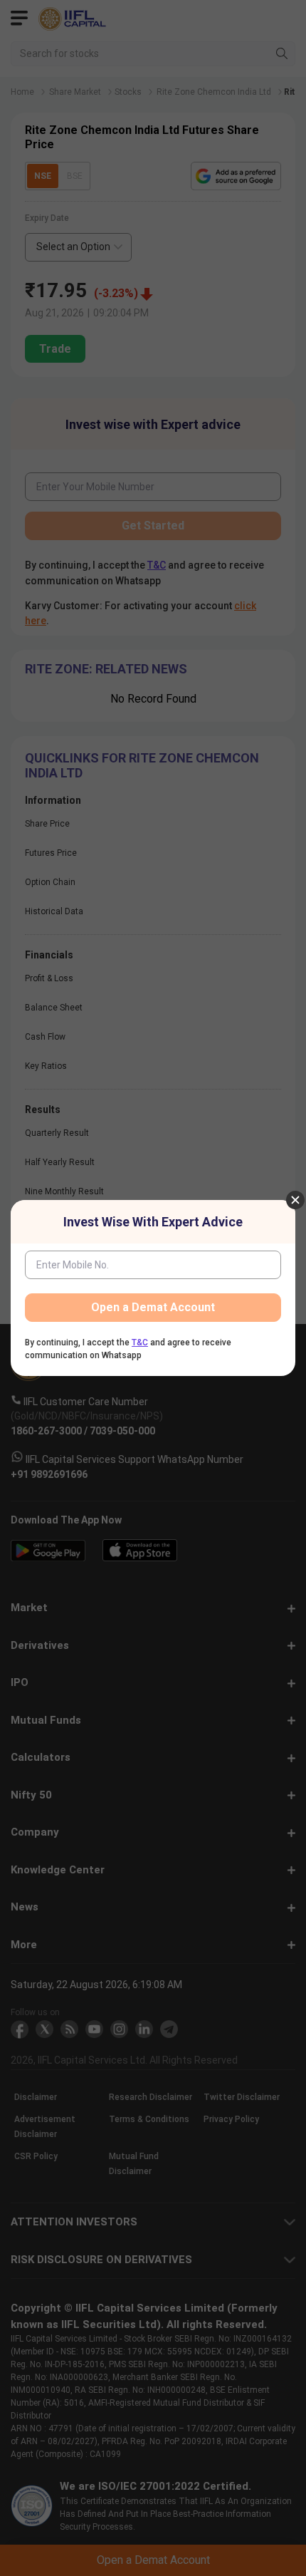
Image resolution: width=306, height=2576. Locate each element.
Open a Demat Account (153, 1307)
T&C (140, 1343)
